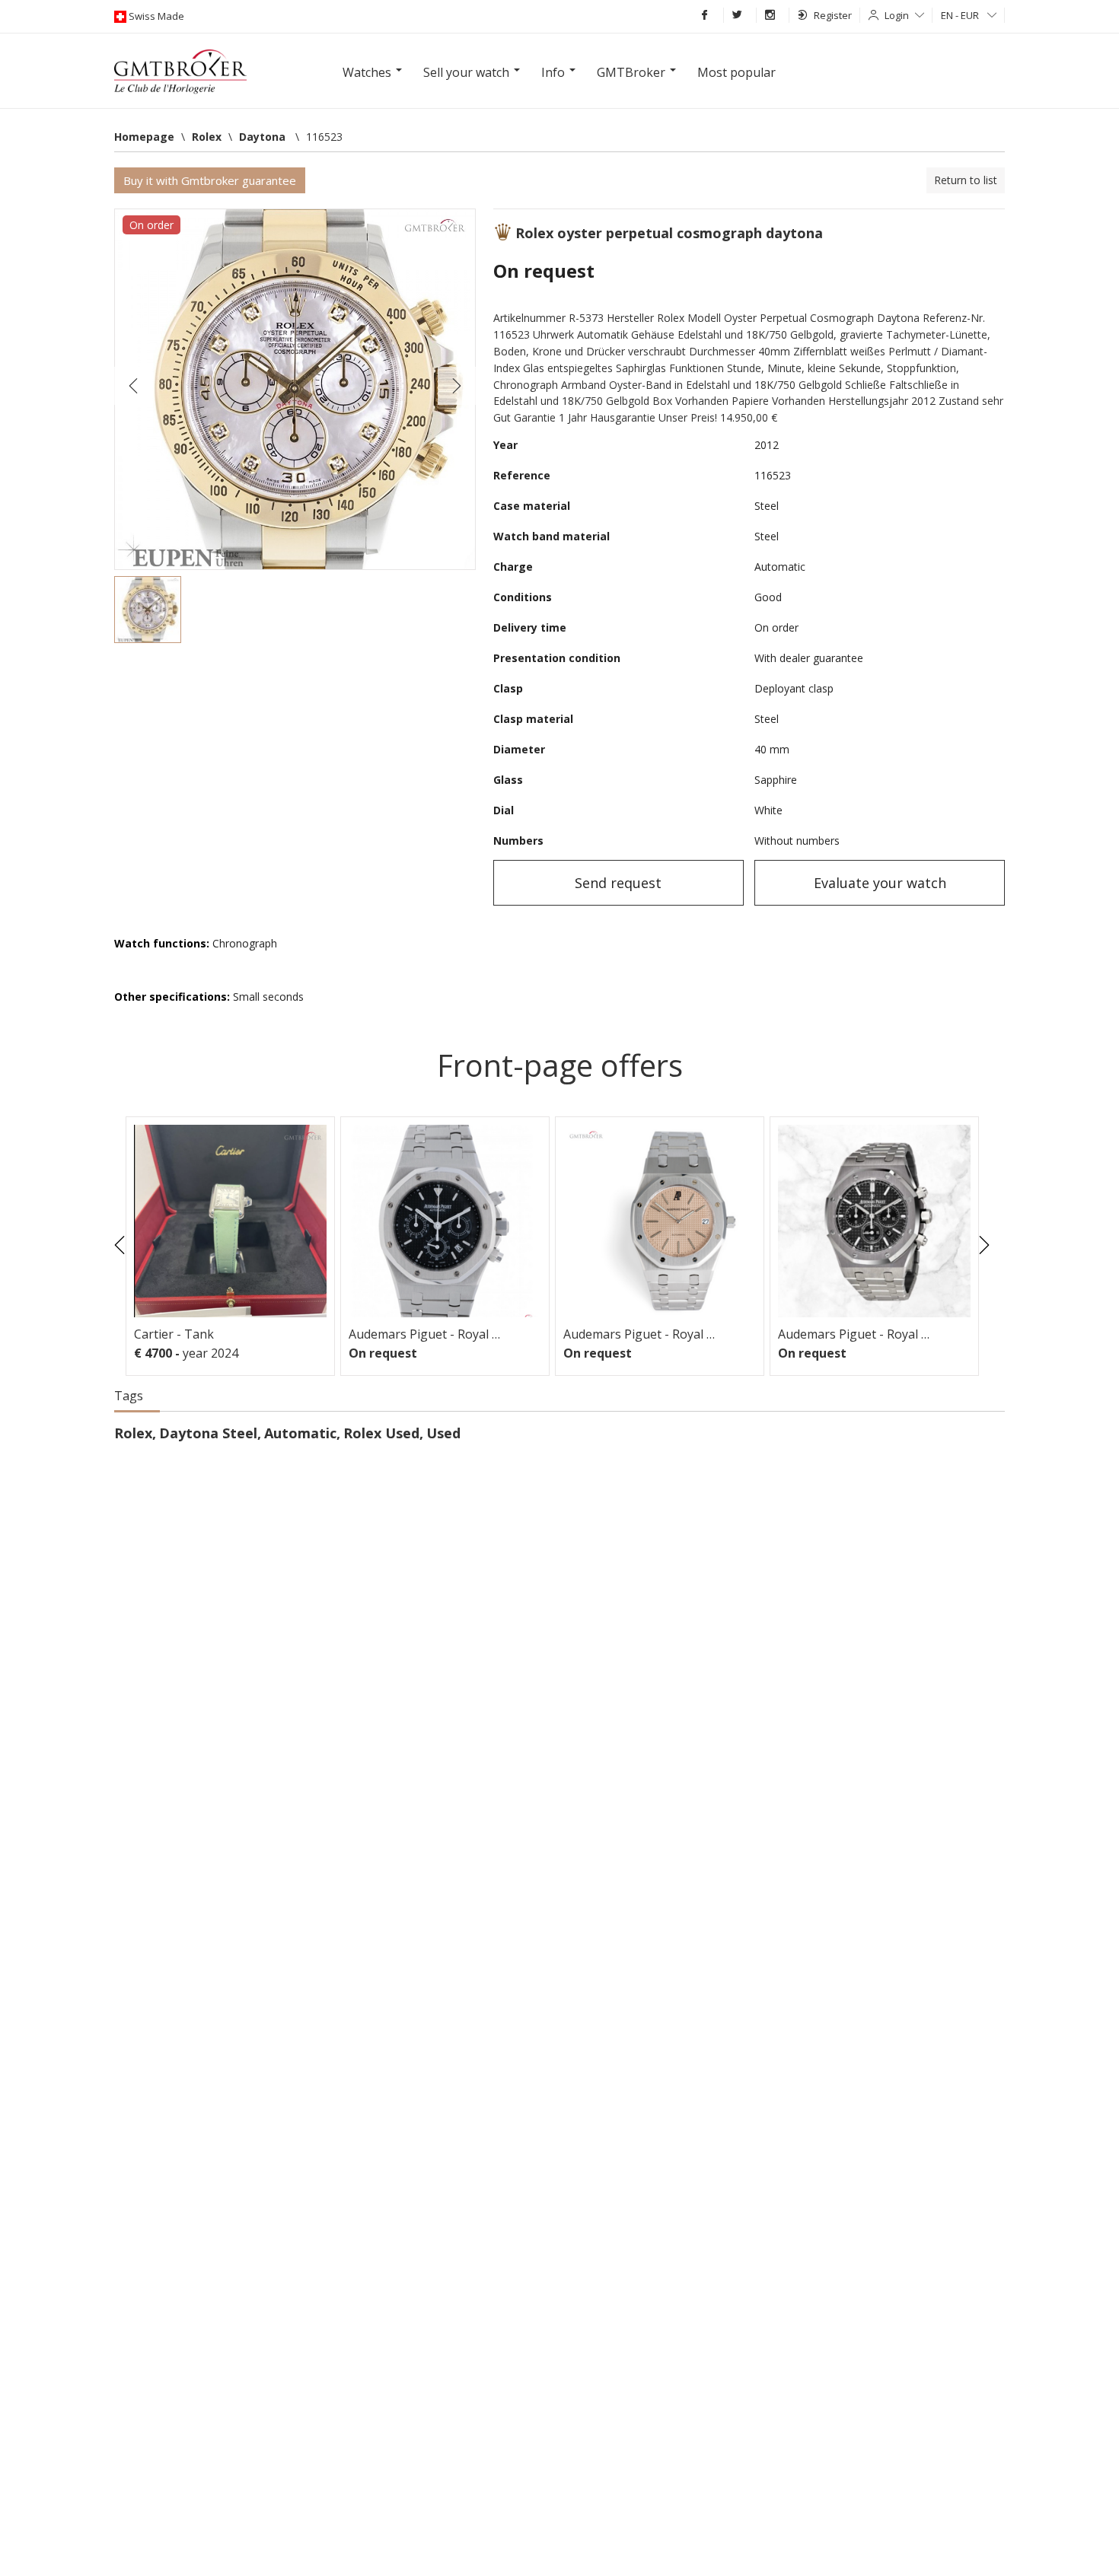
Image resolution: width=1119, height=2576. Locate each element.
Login (897, 15)
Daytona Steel (208, 1433)
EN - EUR (961, 15)
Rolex (133, 1433)
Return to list (966, 180)
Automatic (300, 1433)
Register (833, 15)
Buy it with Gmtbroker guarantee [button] (210, 180)
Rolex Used (381, 1433)
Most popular (736, 72)
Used (443, 1433)
